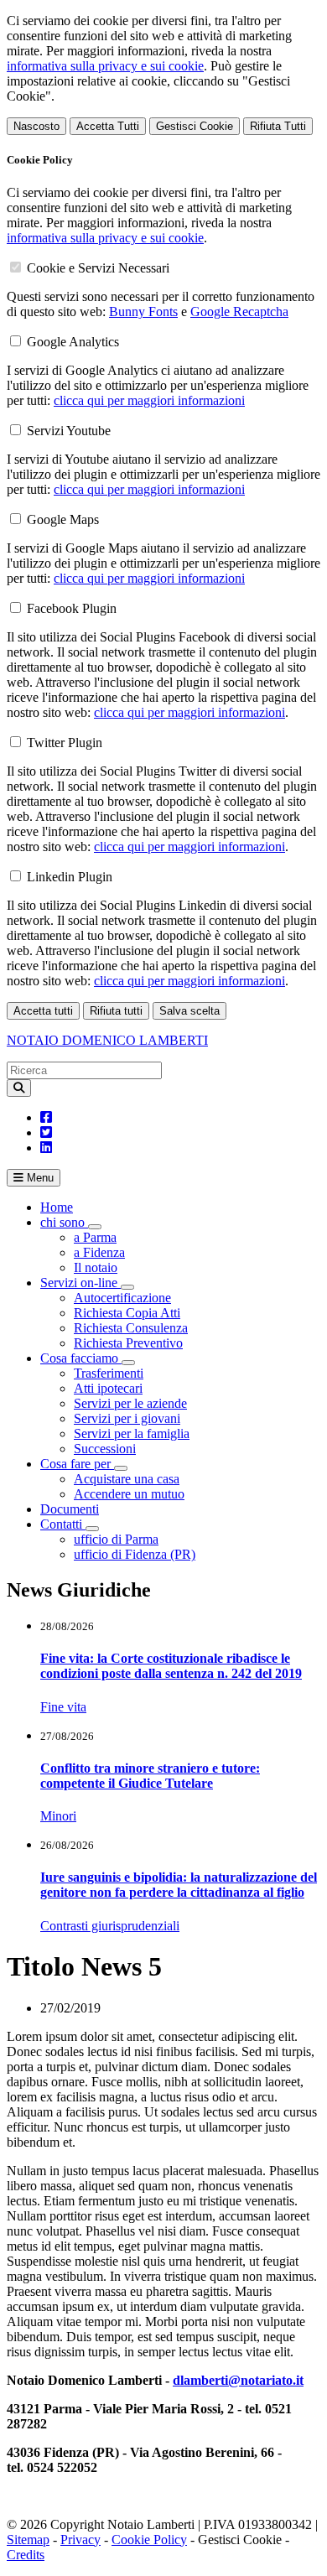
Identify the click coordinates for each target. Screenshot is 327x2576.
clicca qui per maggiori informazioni (149, 400)
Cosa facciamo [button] (81, 1358)
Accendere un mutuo (129, 1494)
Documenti (70, 1509)
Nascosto (36, 126)
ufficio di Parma (116, 1539)
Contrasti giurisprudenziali (110, 1926)
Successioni (105, 1449)
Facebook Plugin (72, 608)
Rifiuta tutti (116, 1011)
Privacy (80, 2540)
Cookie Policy (149, 2540)
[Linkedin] (46, 1148)
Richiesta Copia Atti (127, 1313)
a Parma (95, 1237)
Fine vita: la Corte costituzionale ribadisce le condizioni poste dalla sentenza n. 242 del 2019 (171, 1666)
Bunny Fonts (143, 312)
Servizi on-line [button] (80, 1283)
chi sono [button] (64, 1222)
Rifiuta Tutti (278, 126)
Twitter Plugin (65, 743)
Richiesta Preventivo (128, 1343)
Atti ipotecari (108, 1388)
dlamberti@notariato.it (238, 2380)
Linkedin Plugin (70, 877)
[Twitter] (46, 1132)
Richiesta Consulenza (131, 1328)
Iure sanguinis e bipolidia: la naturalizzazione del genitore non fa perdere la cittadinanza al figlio (179, 1885)
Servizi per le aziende (130, 1403)
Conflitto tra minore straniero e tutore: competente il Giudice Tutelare (150, 1776)
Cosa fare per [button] (77, 1464)
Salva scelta (189, 1011)
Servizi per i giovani (127, 1418)
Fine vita (63, 1707)
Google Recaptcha (239, 312)
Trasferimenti (109, 1373)
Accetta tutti (43, 1011)
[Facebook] (46, 1117)
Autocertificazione (122, 1298)
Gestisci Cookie (195, 126)
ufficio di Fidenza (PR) (135, 1554)
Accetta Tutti (108, 126)
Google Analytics (73, 342)
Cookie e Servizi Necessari (98, 268)
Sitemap (28, 2540)
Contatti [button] (63, 1524)
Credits (26, 2555)
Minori (58, 1816)
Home (57, 1207)
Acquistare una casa (127, 1479)
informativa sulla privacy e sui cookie (105, 66)
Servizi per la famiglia (132, 1433)
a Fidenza (99, 1252)
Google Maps (63, 519)
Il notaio (96, 1267)
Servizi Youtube (69, 431)
